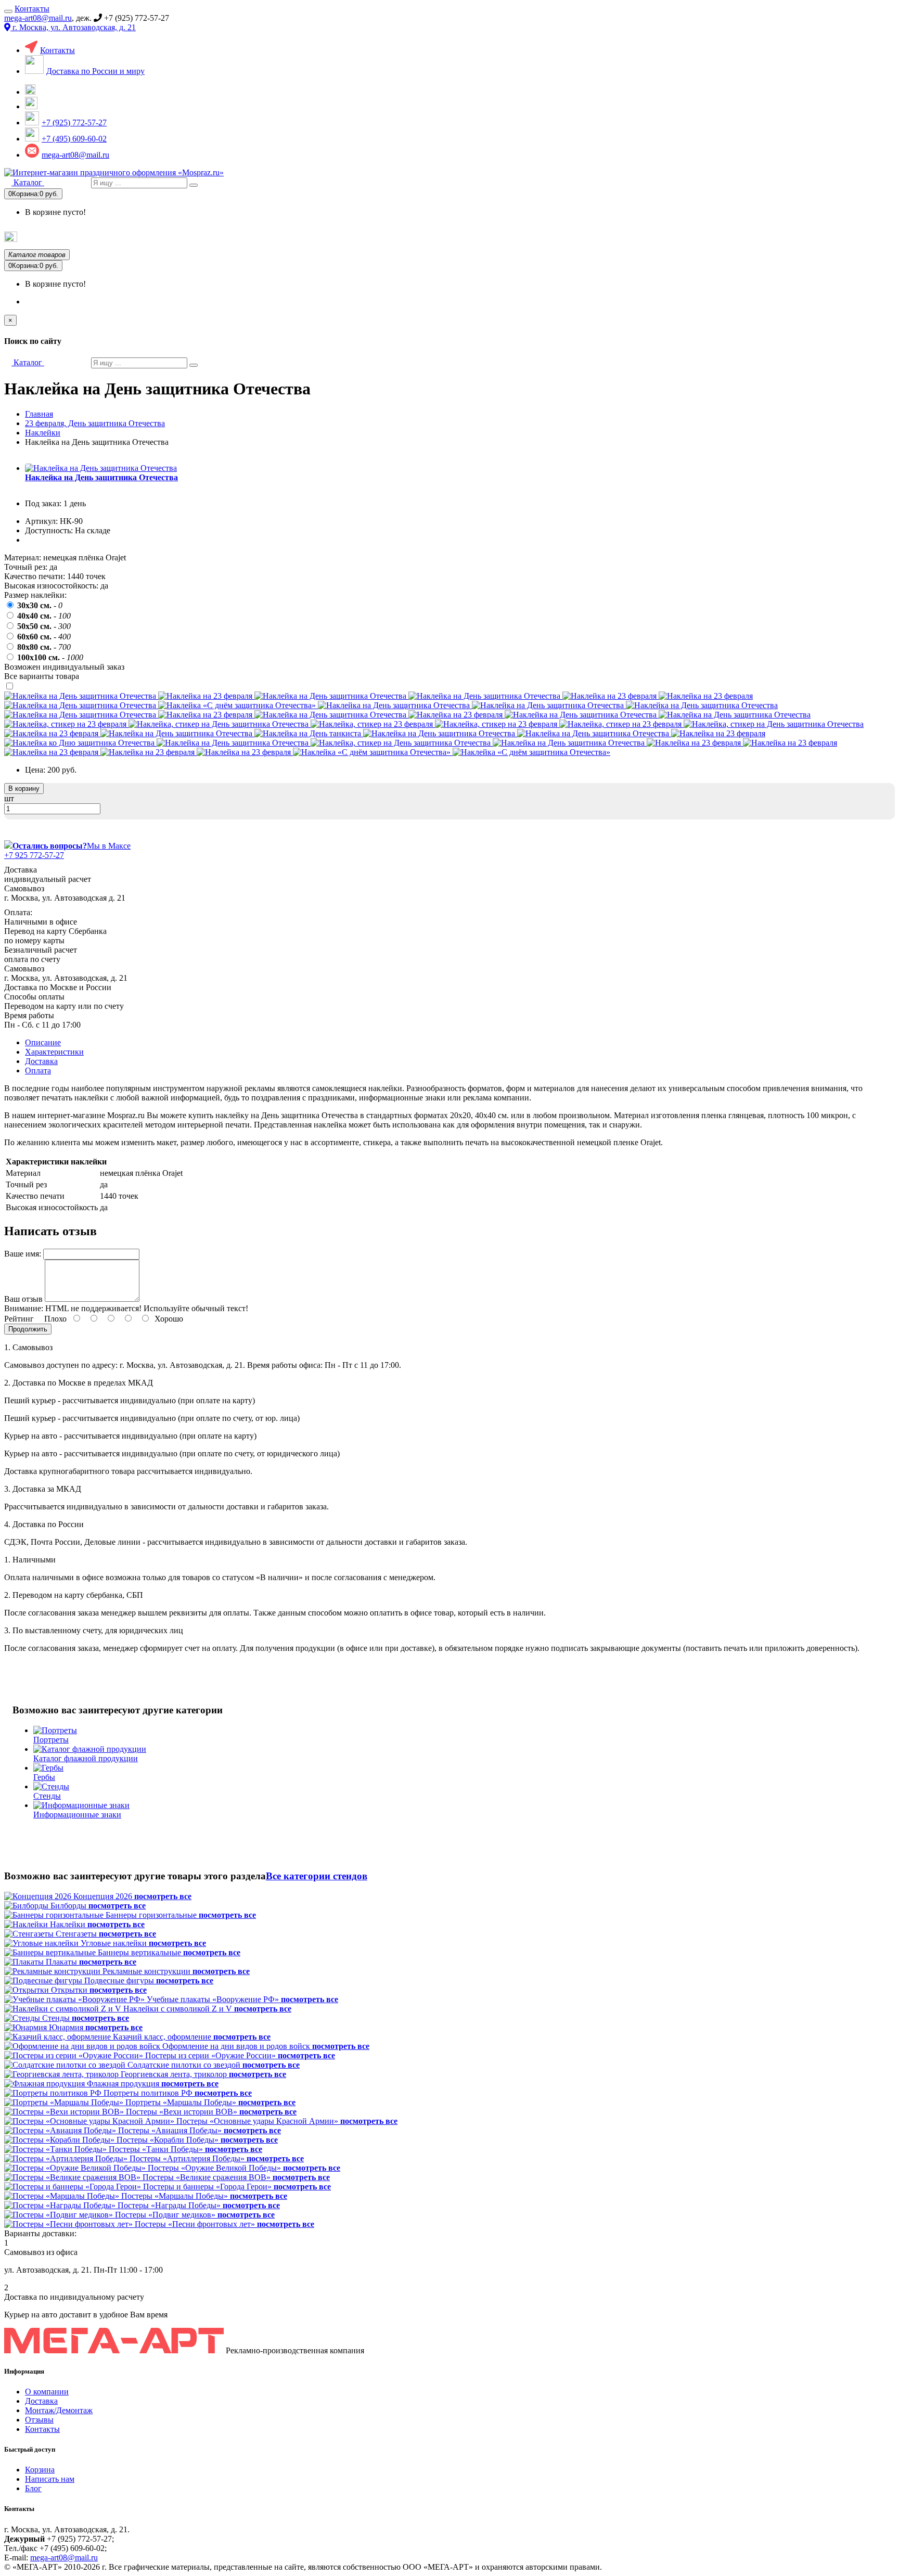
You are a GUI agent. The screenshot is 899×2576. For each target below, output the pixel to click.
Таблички (593, 237)
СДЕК (750, 237)
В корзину (24, 789)
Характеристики (54, 1052)
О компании (47, 2392)
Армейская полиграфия (170, 238)
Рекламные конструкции (857, 237)
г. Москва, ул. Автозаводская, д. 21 (73, 27)
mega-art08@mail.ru (38, 18)
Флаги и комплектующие (305, 237)
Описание (43, 1042)
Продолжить (28, 1329)
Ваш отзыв (23, 1299)
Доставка (41, 1061)
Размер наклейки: (35, 595)
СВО (675, 237)
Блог (33, 2488)
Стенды (506, 237)
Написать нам (50, 2479)
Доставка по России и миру (95, 71)
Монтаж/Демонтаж (59, 2410)
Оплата (38, 1071)
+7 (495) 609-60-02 (74, 139)
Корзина (40, 2470)
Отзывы (39, 2420)
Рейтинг (19, 1319)
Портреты (419, 237)
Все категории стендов (317, 1876)
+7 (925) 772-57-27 (74, 123)
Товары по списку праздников (67, 240)
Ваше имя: (23, 1254)
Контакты (32, 9)
